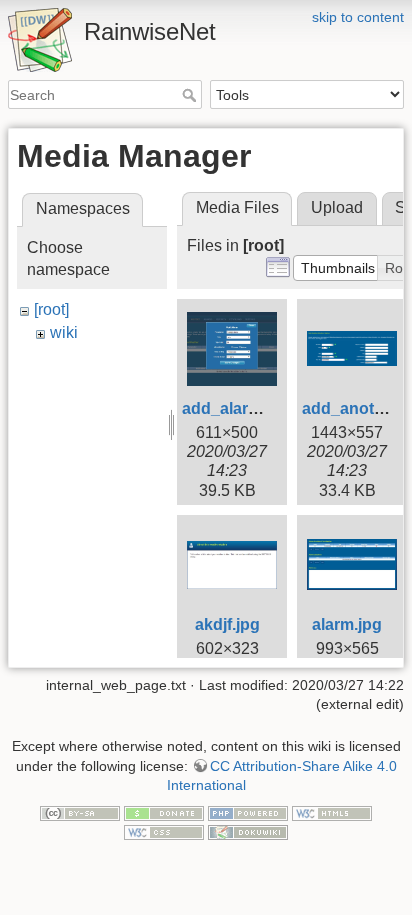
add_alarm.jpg (236, 408)
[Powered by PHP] (248, 812)
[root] (51, 309)
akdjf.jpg (227, 624)
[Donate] (164, 812)
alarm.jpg (347, 624)
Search (191, 95)
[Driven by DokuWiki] (248, 832)
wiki (64, 332)
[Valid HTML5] (332, 812)
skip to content (358, 17)
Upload (337, 207)
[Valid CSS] (164, 832)
